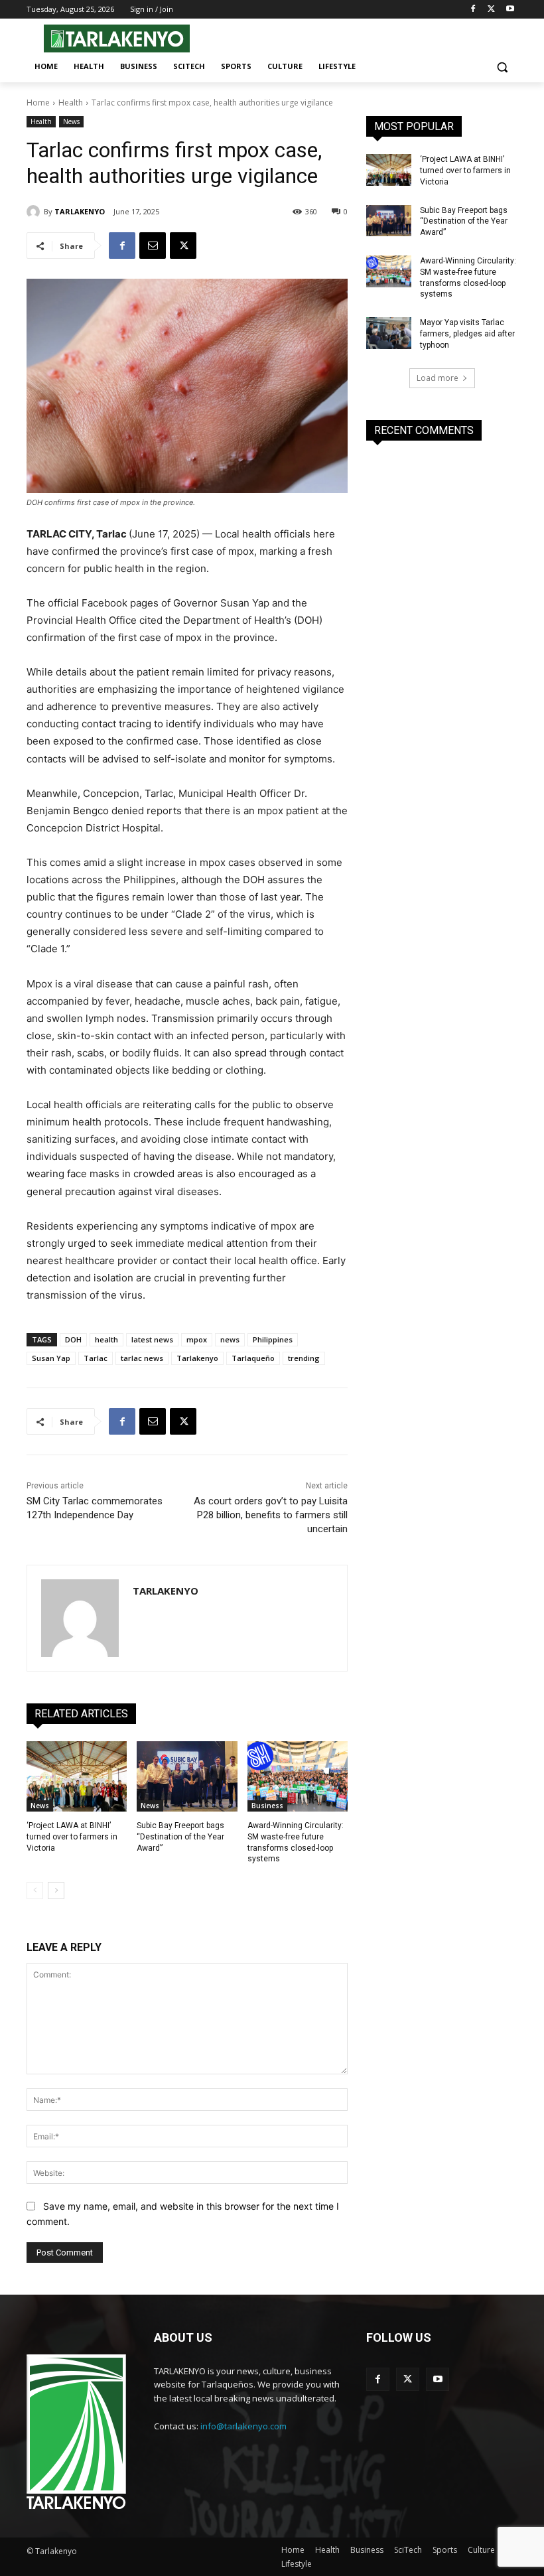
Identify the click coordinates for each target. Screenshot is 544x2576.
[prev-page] (35, 1891)
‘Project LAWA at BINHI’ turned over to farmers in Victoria (72, 1837)
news (230, 1339)
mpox (197, 1339)
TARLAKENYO (80, 211)
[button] (502, 67)
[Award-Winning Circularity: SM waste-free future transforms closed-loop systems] (298, 1776)
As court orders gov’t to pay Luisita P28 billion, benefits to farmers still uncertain (271, 1515)
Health (71, 103)
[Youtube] (510, 10)
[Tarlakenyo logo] (117, 38)
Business (267, 1806)
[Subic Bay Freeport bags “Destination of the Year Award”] (187, 1776)
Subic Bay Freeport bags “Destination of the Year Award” (180, 1837)
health (106, 1339)
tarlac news (142, 1358)
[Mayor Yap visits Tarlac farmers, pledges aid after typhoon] (389, 333)
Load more (438, 378)
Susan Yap (51, 1358)
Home (38, 103)
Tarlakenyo (197, 1358)
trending (304, 1358)
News (71, 121)
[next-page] (56, 1891)
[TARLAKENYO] (35, 212)
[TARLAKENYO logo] (76, 2433)
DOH (73, 1339)
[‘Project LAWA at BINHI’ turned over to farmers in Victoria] (77, 1776)
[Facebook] (473, 10)
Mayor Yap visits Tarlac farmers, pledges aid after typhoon (467, 334)
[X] (183, 246)
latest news (152, 1339)
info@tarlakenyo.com (243, 2426)
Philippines (273, 1339)
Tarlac (96, 1358)
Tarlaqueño (253, 1358)
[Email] (153, 246)
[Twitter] (491, 10)
